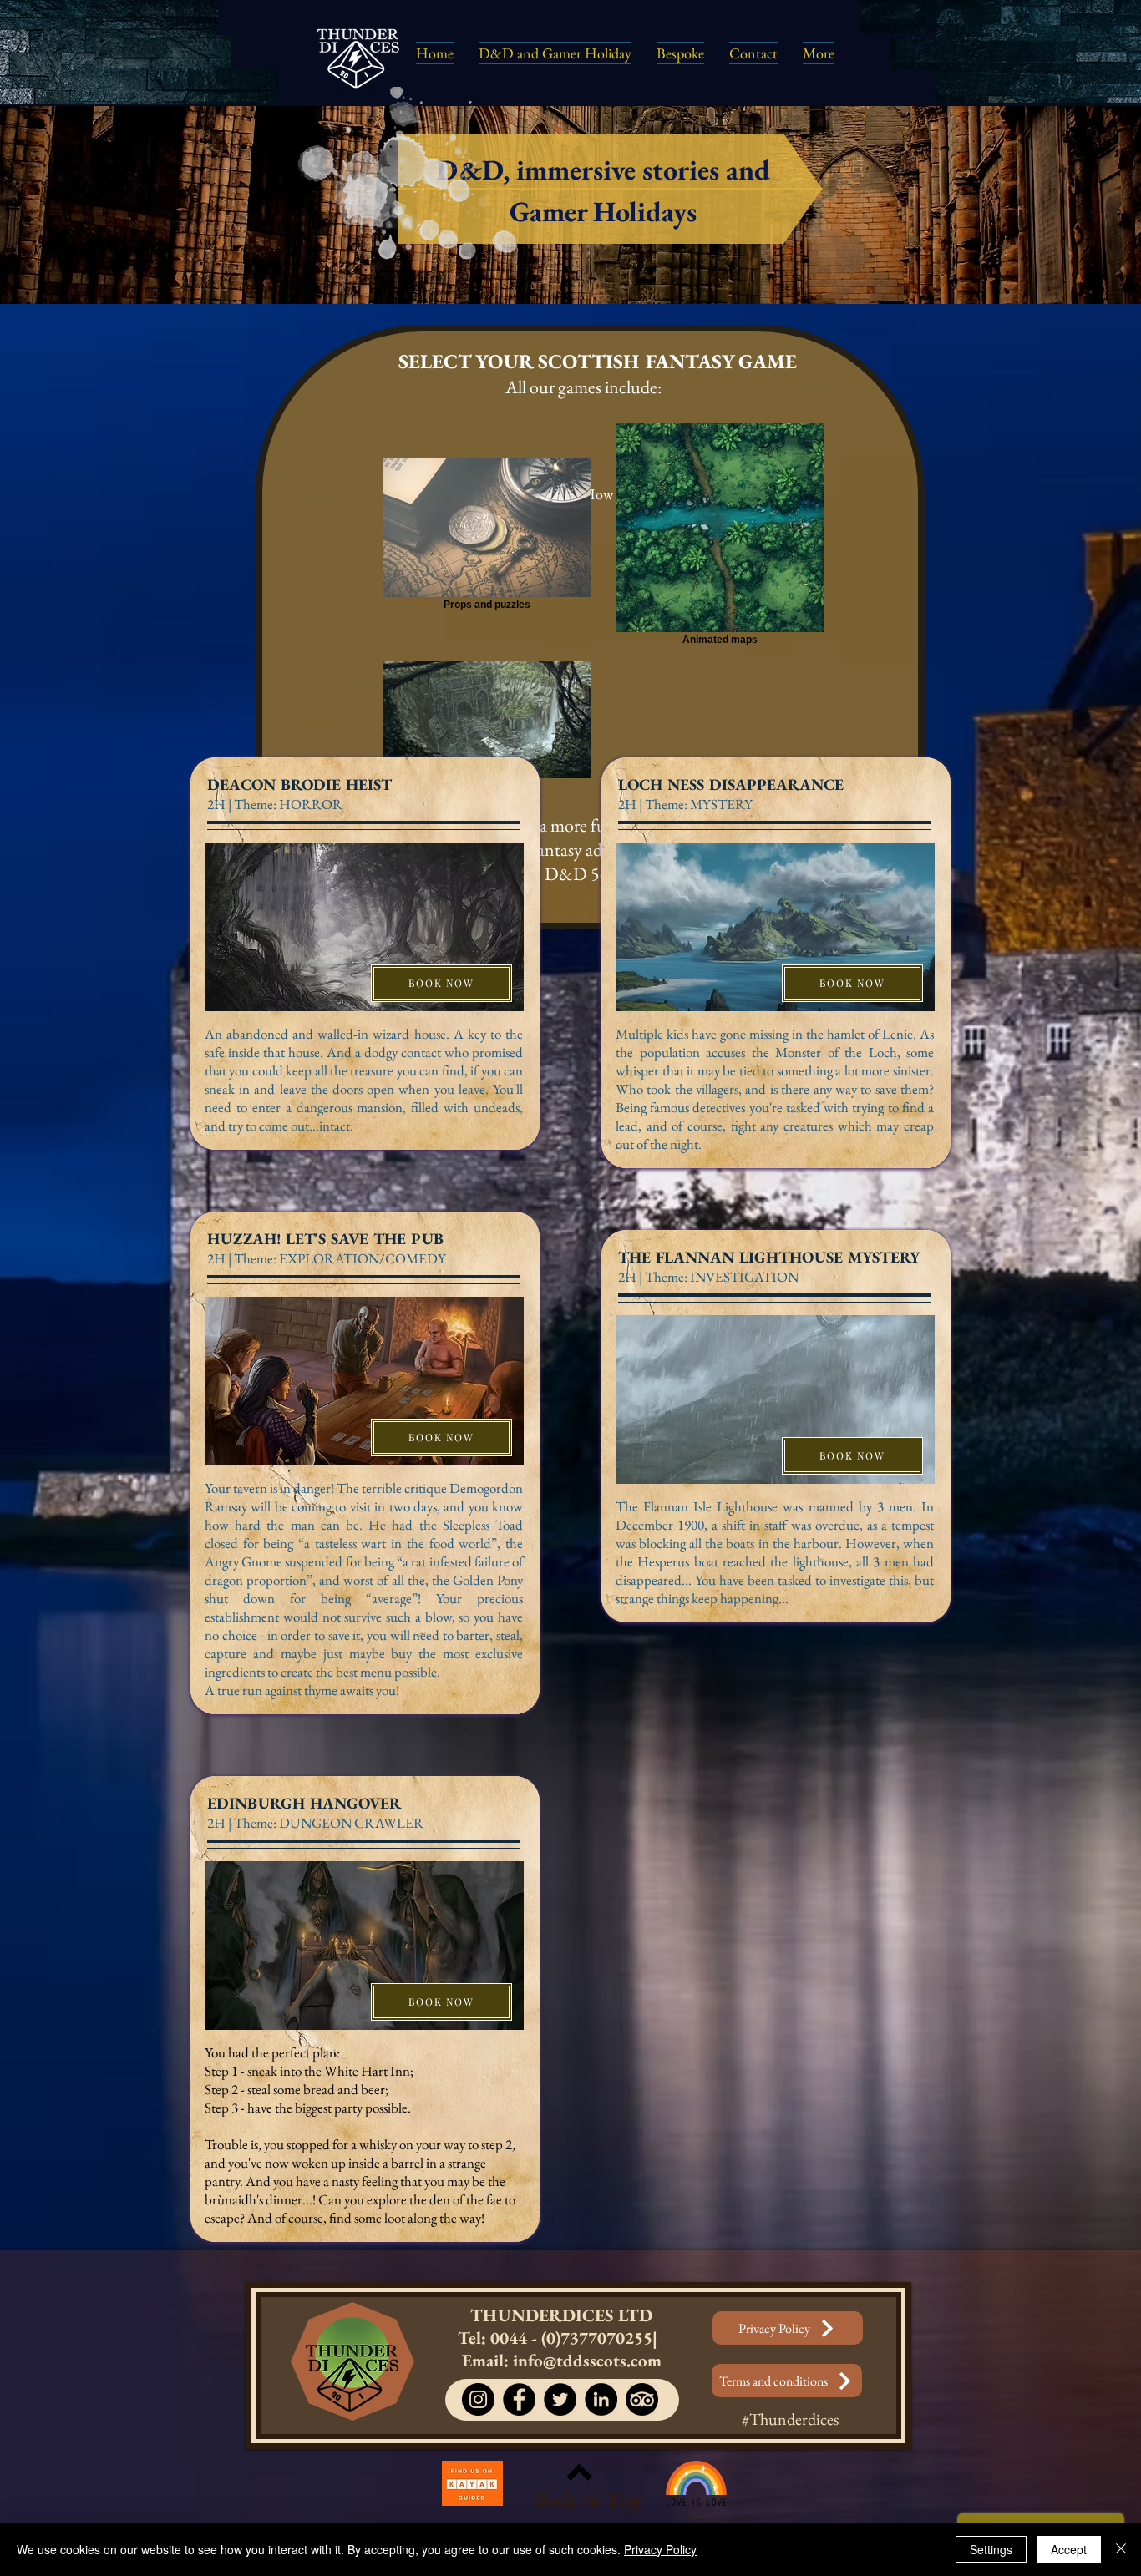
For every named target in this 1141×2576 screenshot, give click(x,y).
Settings (991, 2549)
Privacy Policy (660, 2549)
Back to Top (588, 2499)
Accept (1069, 2549)
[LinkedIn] (601, 2399)
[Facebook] (519, 2399)
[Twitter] (560, 2399)
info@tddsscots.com (587, 2360)
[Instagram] (478, 2399)
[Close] (1121, 2549)
